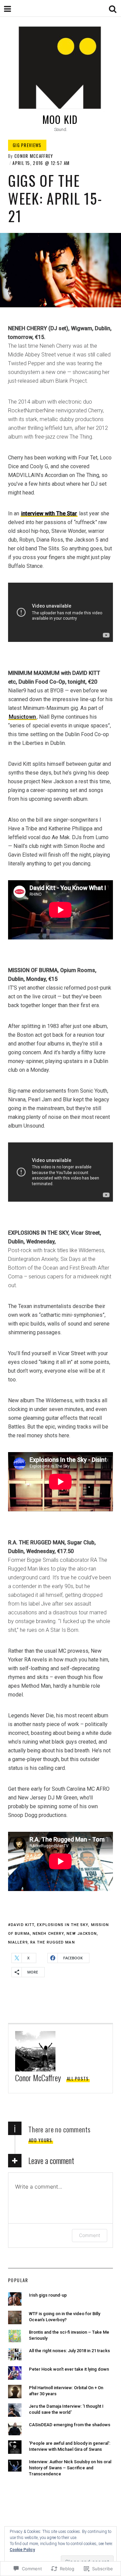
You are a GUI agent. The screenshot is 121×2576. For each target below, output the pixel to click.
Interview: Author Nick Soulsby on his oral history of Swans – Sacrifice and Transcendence (70, 2468)
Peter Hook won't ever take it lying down (69, 2369)
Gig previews (27, 145)
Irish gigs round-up (48, 2295)
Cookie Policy (22, 2550)
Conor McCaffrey (34, 156)
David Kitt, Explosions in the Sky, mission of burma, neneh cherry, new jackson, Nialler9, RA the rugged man (58, 1934)
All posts (78, 2079)
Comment (90, 2235)
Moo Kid (60, 119)
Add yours (41, 2140)
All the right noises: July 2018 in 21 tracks (69, 2351)
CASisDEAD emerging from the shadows (70, 2425)
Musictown (22, 717)
